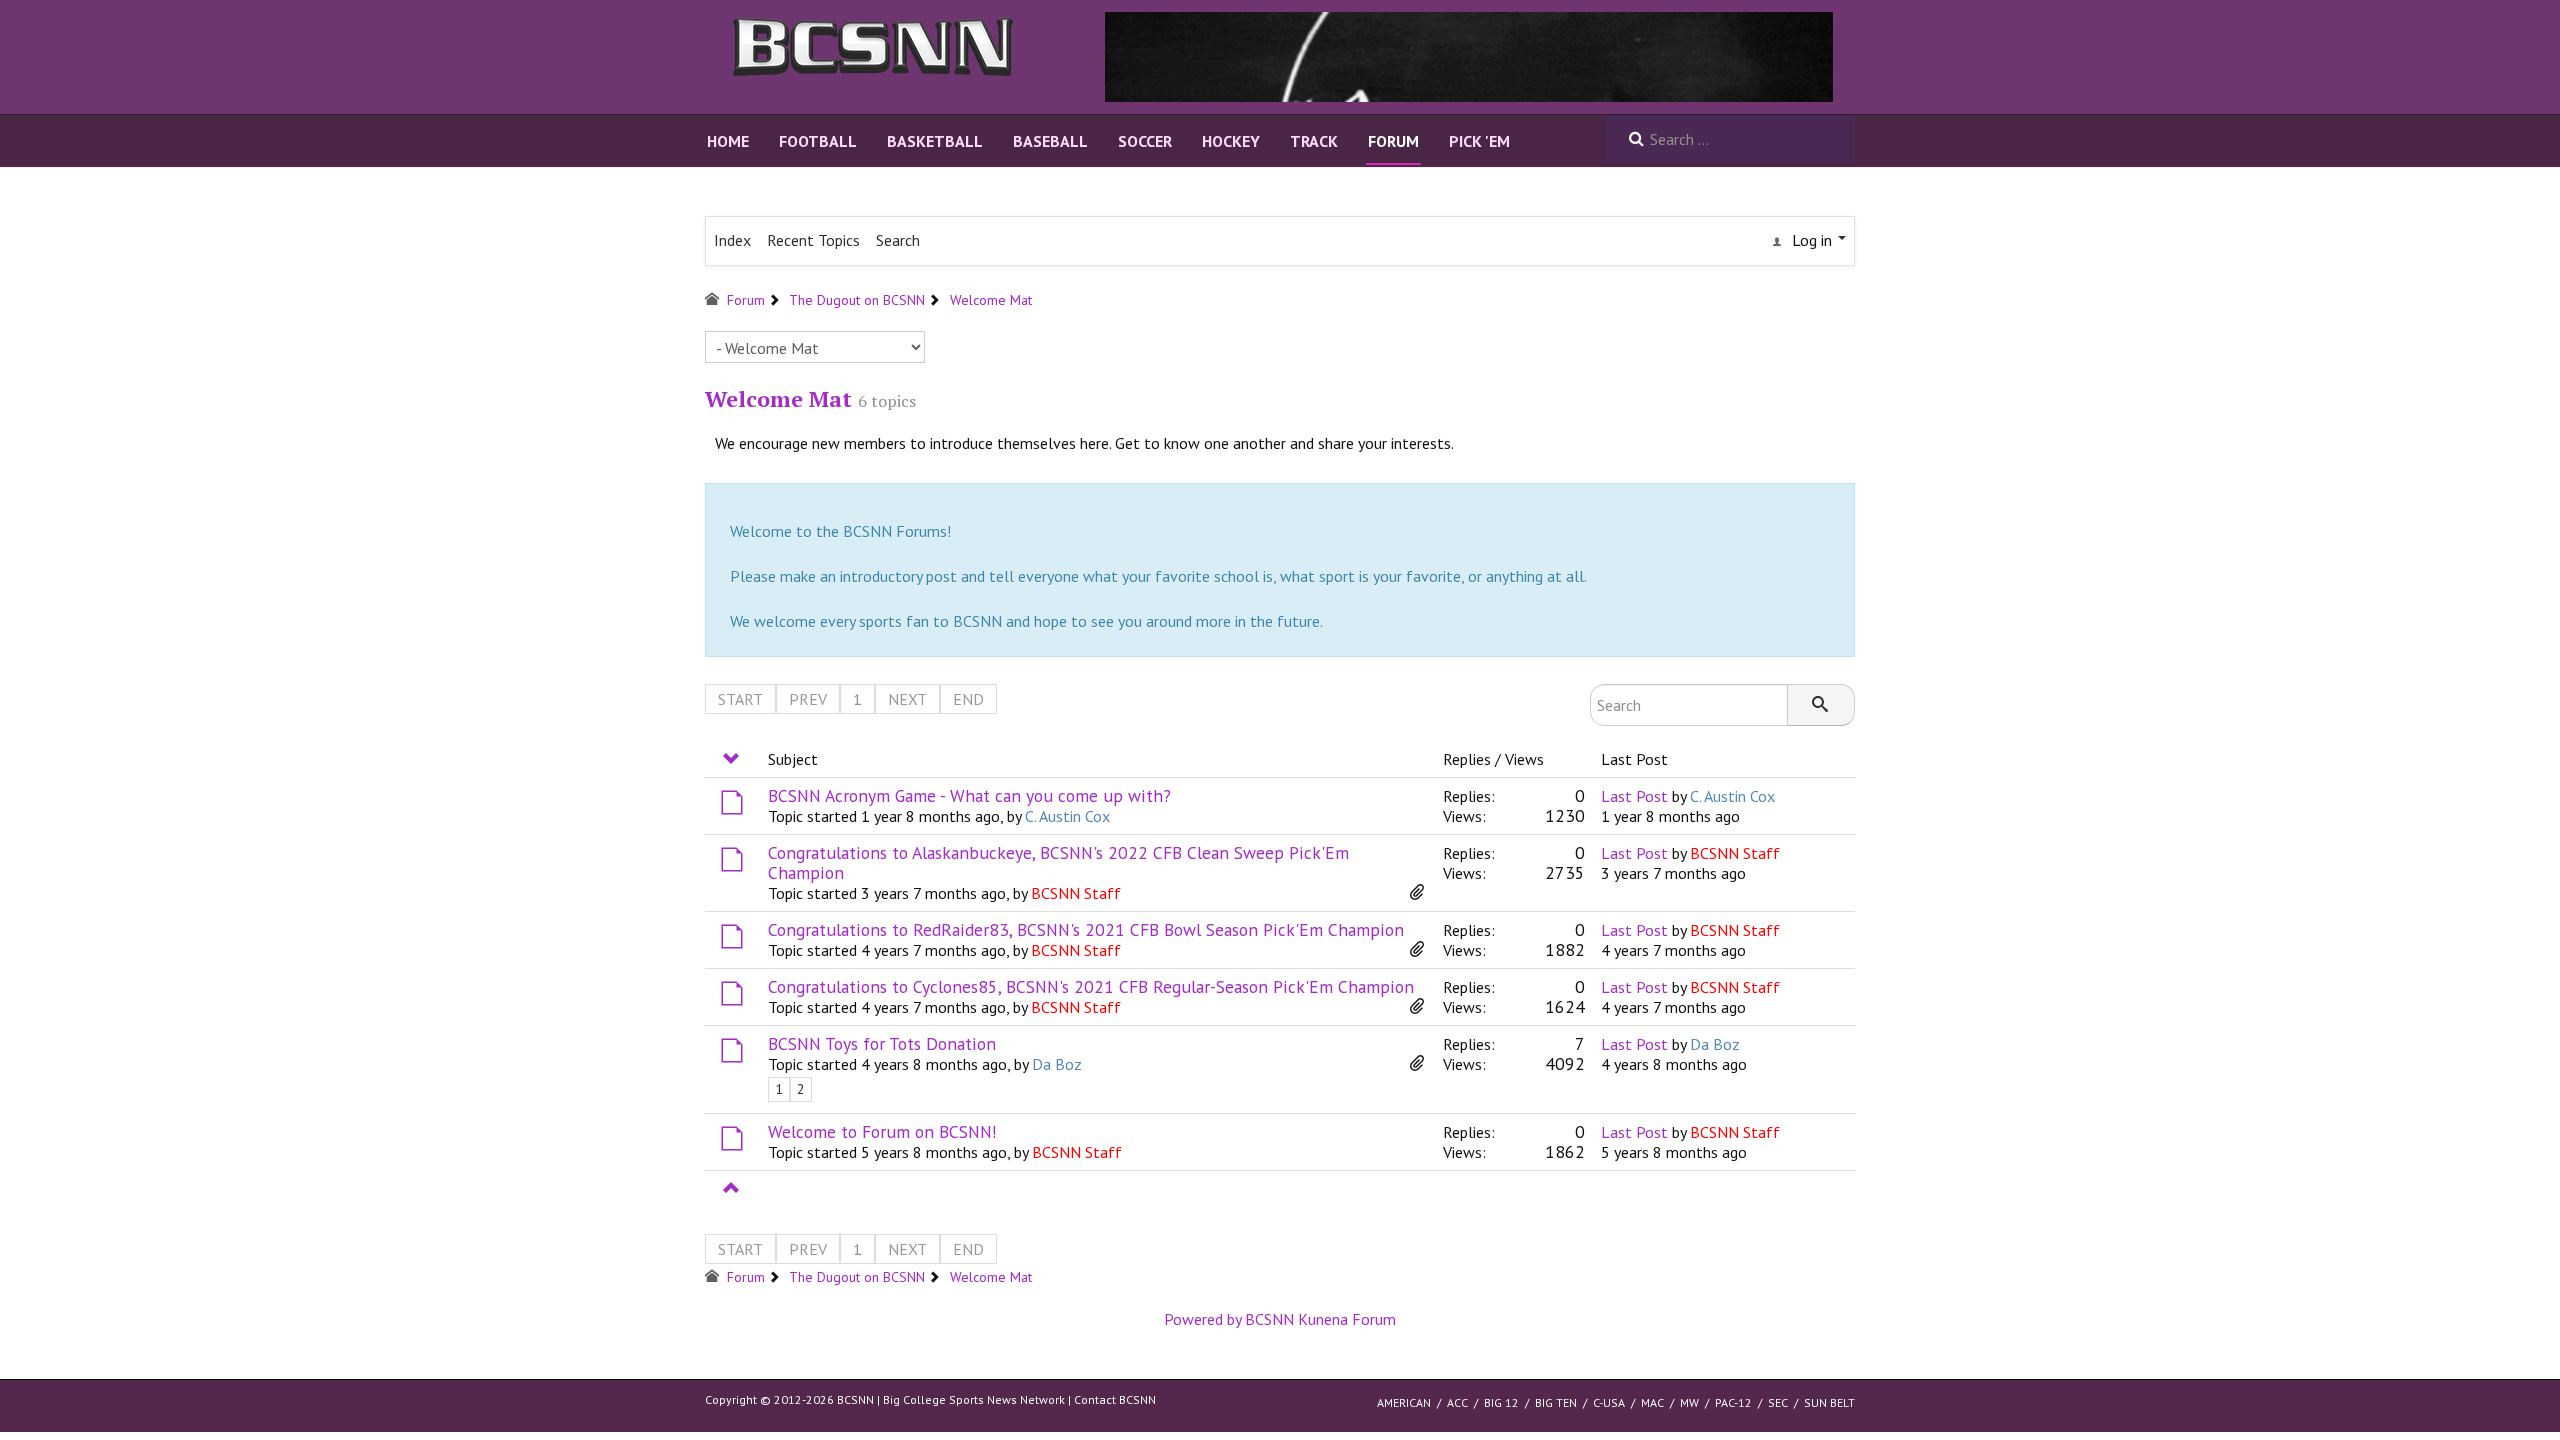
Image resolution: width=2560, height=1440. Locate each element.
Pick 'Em (1479, 141)
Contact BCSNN (1115, 1399)
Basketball (935, 141)
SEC (1778, 1402)
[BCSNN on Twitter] (1469, 55)
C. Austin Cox (1067, 816)
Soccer (1145, 141)
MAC (1652, 1402)
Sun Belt (1829, 1402)
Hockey (1231, 141)
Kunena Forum (1347, 1319)
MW (1689, 1402)
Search (898, 240)
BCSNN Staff (1076, 893)
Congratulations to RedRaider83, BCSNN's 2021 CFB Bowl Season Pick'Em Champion (1086, 929)
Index (732, 240)
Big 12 (1501, 1402)
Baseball (1050, 141)
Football (818, 141)
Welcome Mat (778, 398)
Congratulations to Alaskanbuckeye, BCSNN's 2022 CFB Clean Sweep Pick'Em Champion (1058, 862)
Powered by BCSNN (1229, 1319)
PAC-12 (1733, 1402)
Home (728, 141)
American (1404, 1402)
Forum (1393, 141)
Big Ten (1556, 1402)
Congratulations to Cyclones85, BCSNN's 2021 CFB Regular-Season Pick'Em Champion (1091, 986)
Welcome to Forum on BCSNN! (882, 1131)
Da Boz (1057, 1064)
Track (1314, 141)
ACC (1457, 1402)
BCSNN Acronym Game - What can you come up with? (969, 795)
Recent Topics (813, 240)
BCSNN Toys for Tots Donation (882, 1043)
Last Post (1634, 796)
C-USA (1609, 1402)
